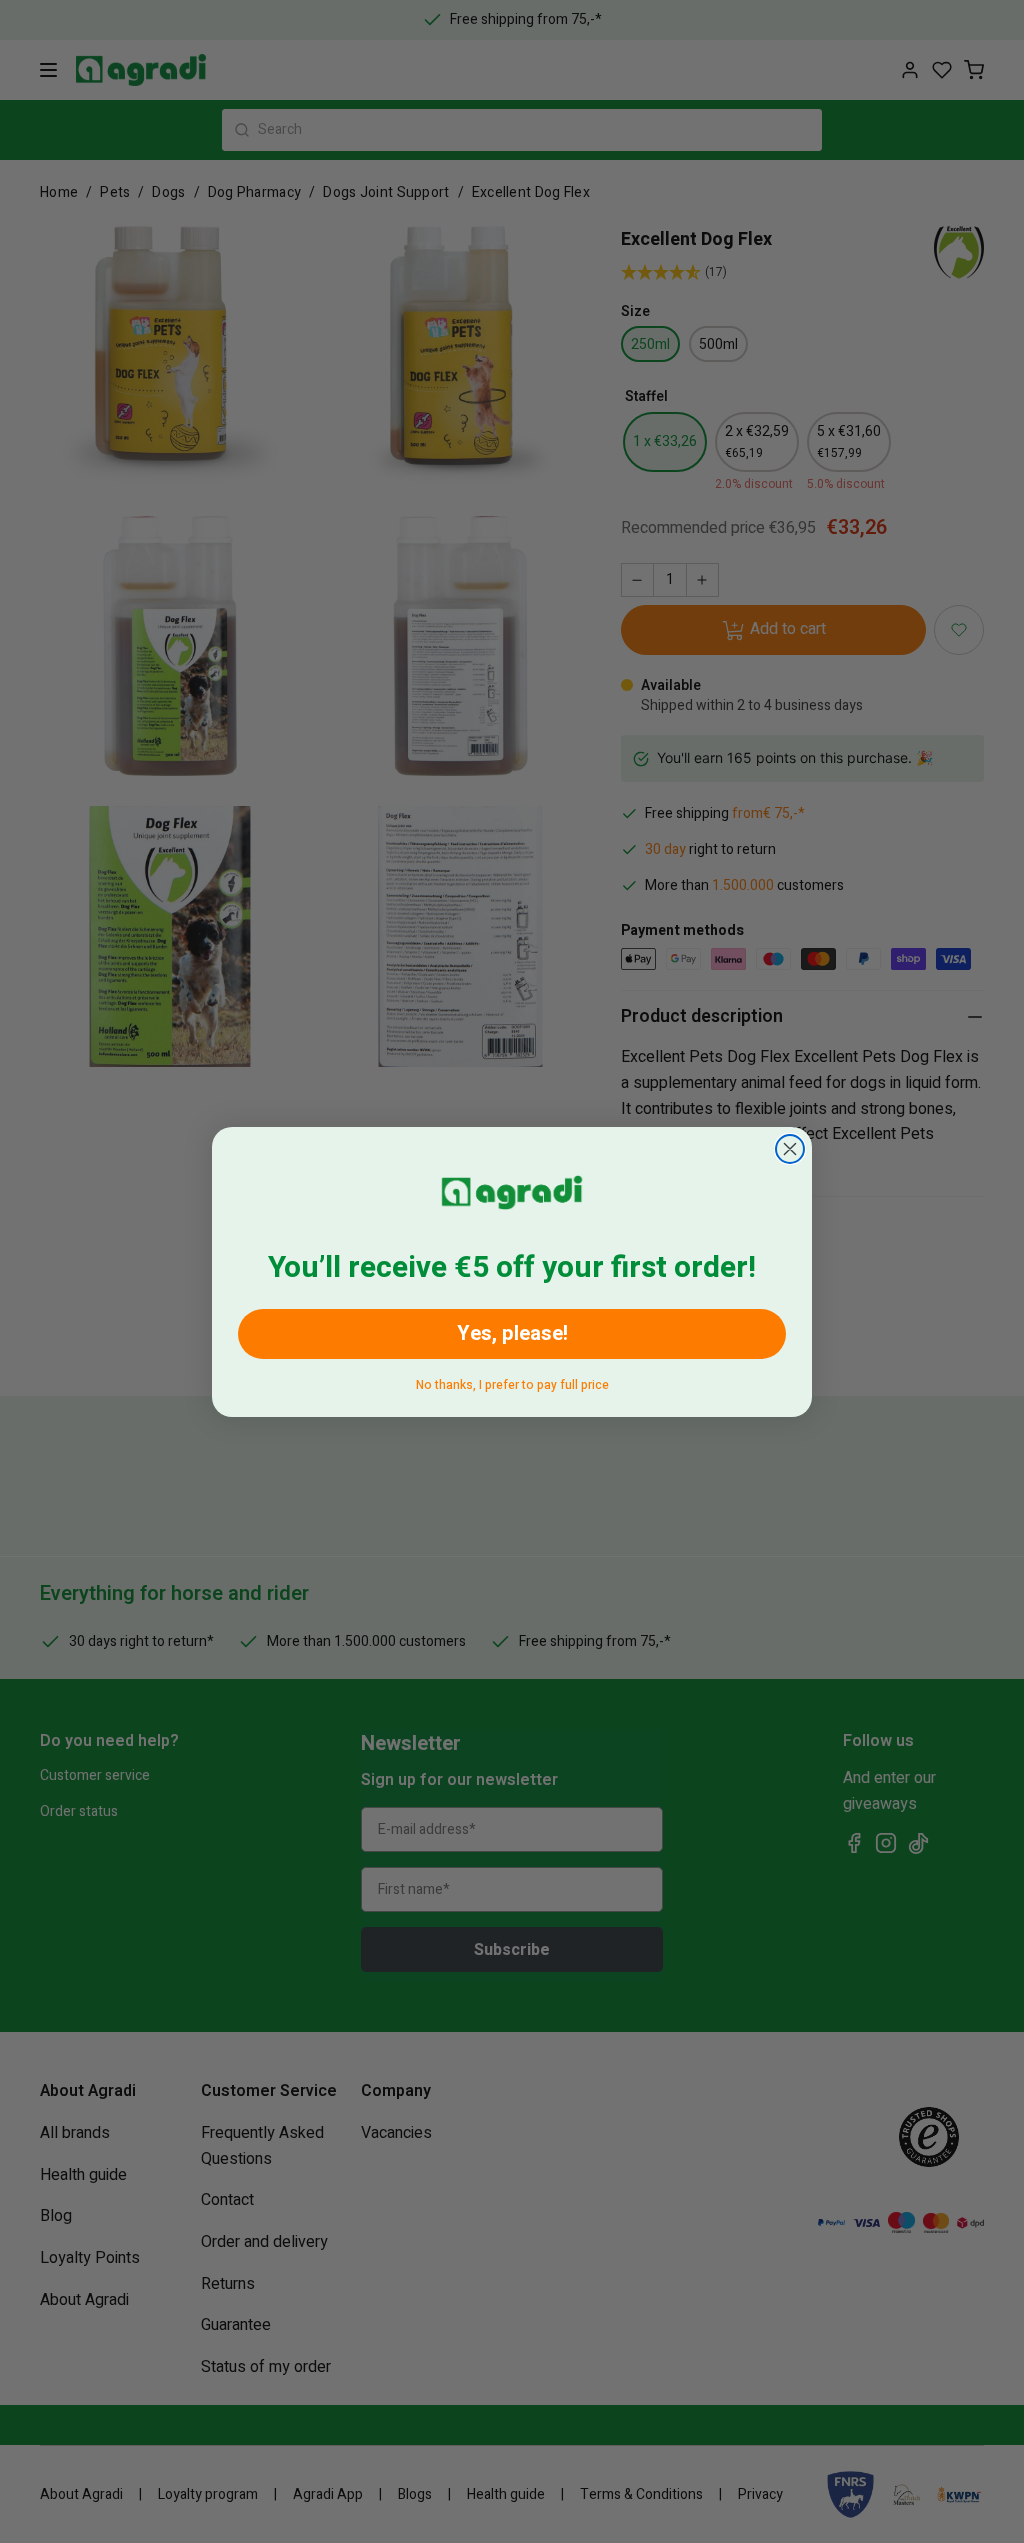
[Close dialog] (790, 1149)
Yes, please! (512, 1333)
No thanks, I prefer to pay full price (512, 1381)
